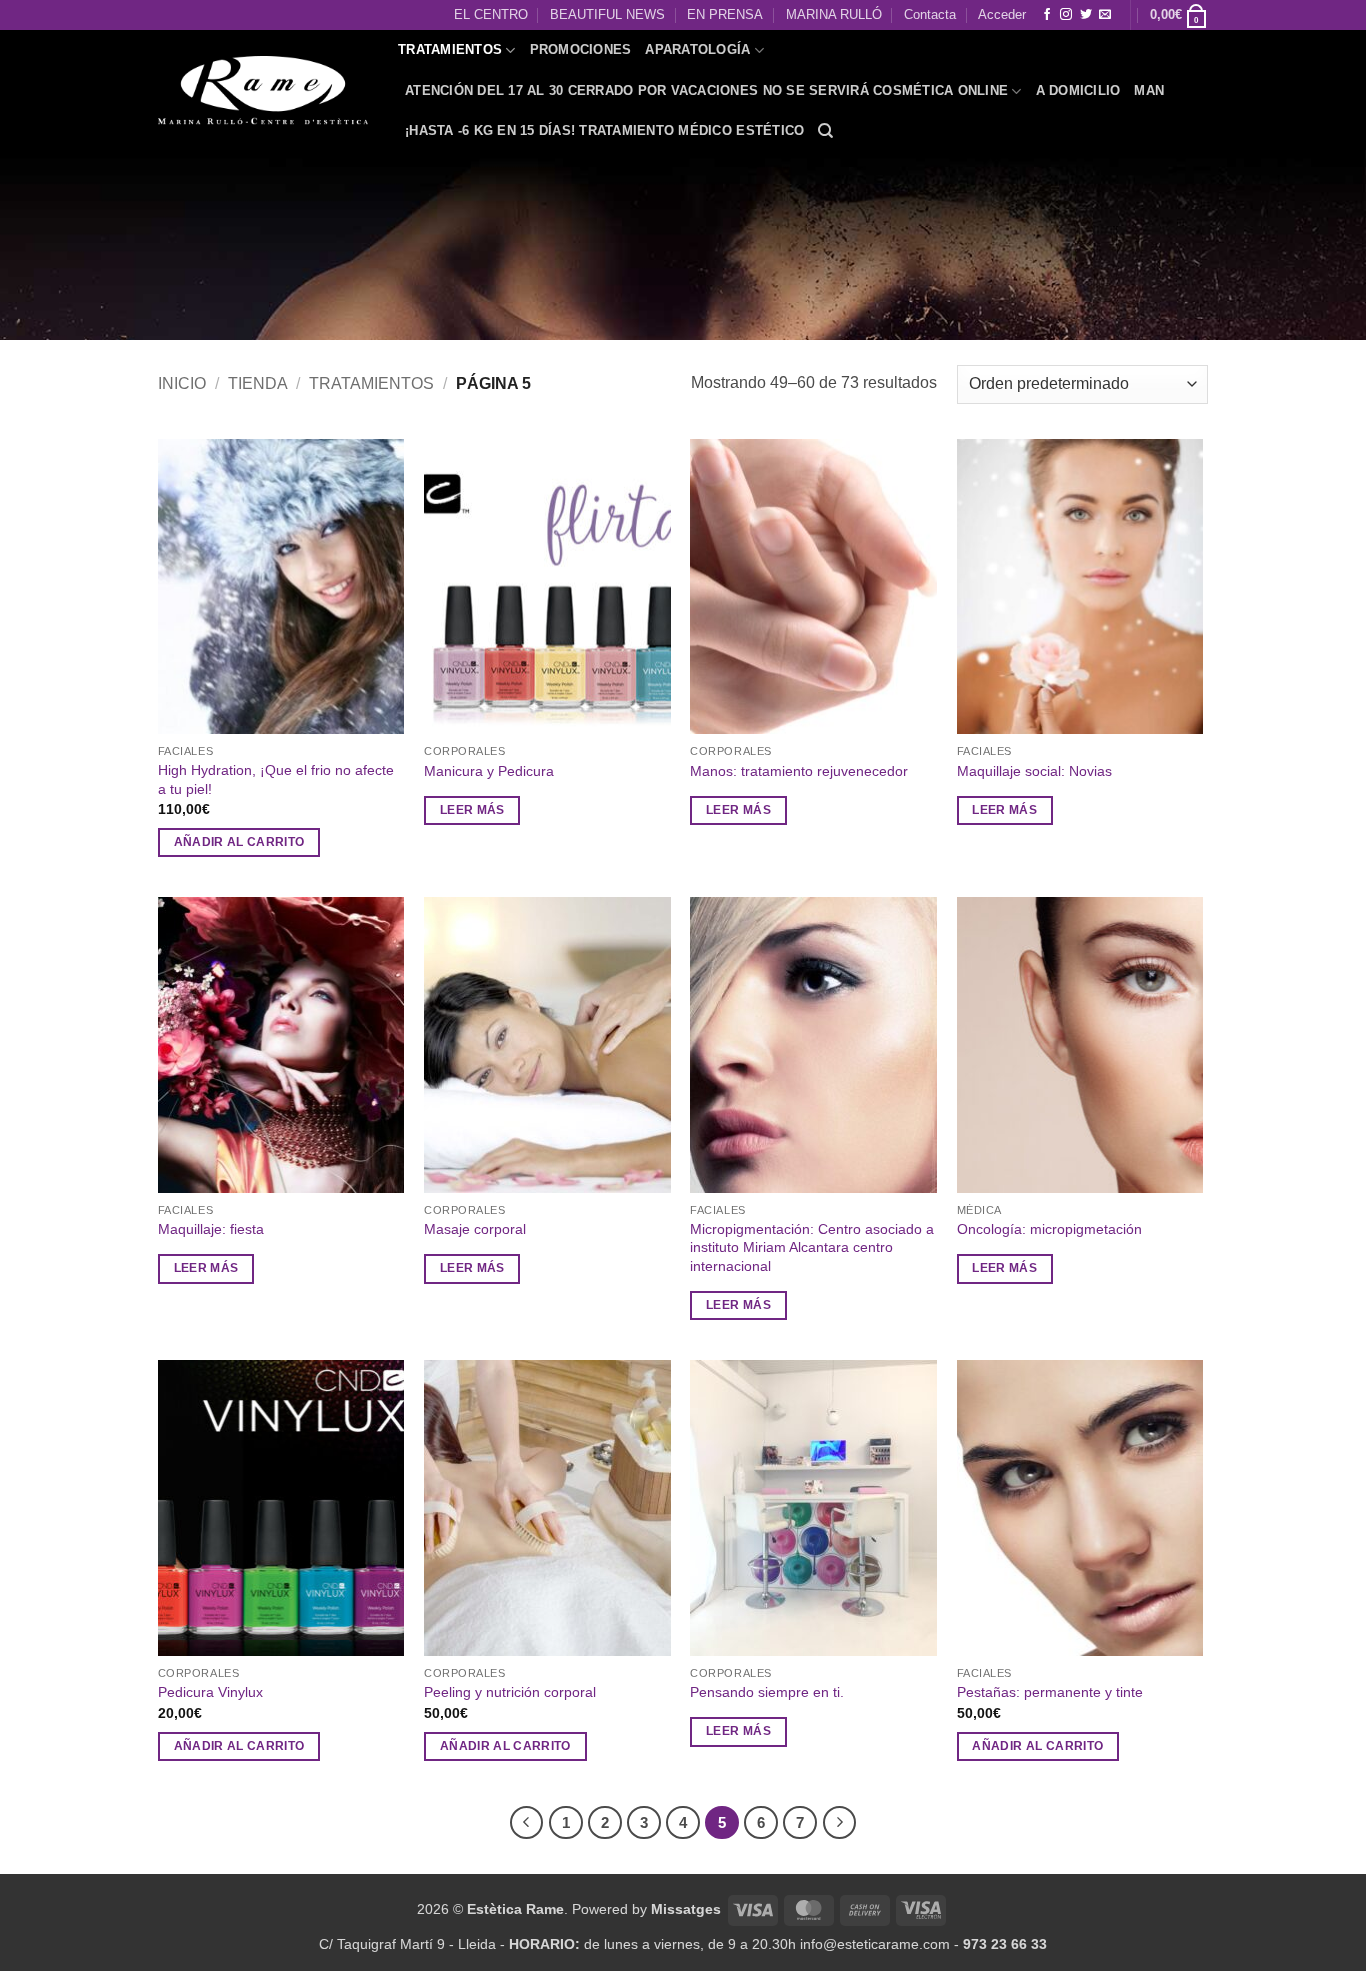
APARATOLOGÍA (697, 49)
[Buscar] (825, 131)
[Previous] (527, 1823)
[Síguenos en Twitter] (1086, 15)
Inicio (182, 383)
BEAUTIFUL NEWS (607, 14)
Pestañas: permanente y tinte (1050, 1692)
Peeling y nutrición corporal (510, 1692)
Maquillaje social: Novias (1034, 771)
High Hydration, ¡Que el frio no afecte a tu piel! (276, 779)
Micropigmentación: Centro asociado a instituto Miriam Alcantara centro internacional (812, 1247)
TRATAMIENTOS (450, 49)
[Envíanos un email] (1105, 15)
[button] (1179, 15)
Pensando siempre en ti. (767, 1692)
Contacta (930, 14)
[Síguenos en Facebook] (1047, 15)
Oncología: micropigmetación (1049, 1229)
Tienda (258, 383)
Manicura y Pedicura (489, 771)
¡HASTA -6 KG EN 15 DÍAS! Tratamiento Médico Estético (604, 130)
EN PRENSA (725, 14)
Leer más (472, 810)
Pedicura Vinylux (210, 1692)
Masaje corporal (475, 1229)
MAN (1149, 90)
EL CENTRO (491, 14)
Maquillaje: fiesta (211, 1229)
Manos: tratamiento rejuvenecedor (799, 771)
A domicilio (1078, 90)
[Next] (840, 1823)
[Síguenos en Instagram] (1066, 15)
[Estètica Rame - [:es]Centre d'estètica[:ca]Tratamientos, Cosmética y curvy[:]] (263, 90)
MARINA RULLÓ (834, 14)
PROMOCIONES (581, 49)
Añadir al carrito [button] (239, 842)
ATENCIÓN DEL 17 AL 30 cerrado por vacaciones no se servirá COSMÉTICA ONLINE (706, 90)
